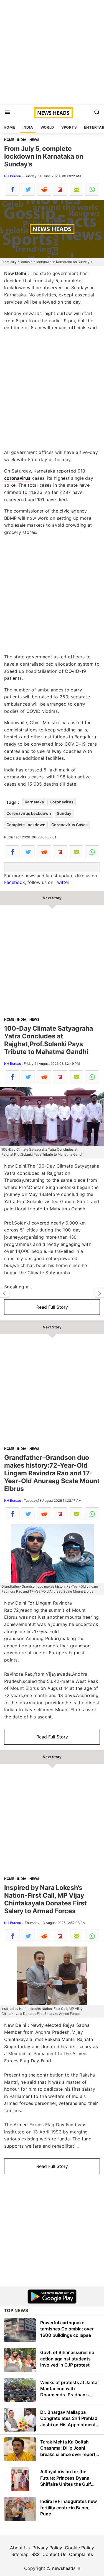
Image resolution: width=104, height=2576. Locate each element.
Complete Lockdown (26, 825)
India (28, 127)
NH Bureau (13, 176)
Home (9, 127)
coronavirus (17, 478)
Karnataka (34, 802)
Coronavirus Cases (69, 825)
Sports (69, 127)
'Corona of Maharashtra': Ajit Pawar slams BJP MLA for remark (100, 1293)
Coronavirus (62, 802)
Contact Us (54, 2554)
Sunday (64, 813)
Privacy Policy (47, 2548)
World (47, 127)
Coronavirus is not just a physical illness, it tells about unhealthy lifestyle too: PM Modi (4, 1293)
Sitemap (20, 2554)
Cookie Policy (79, 2548)
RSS (35, 2554)
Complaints (81, 2554)
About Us (20, 2548)
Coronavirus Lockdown (29, 813)
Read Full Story (52, 1307)
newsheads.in (66, 2568)
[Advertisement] (52, 52)
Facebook (15, 882)
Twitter (62, 882)
